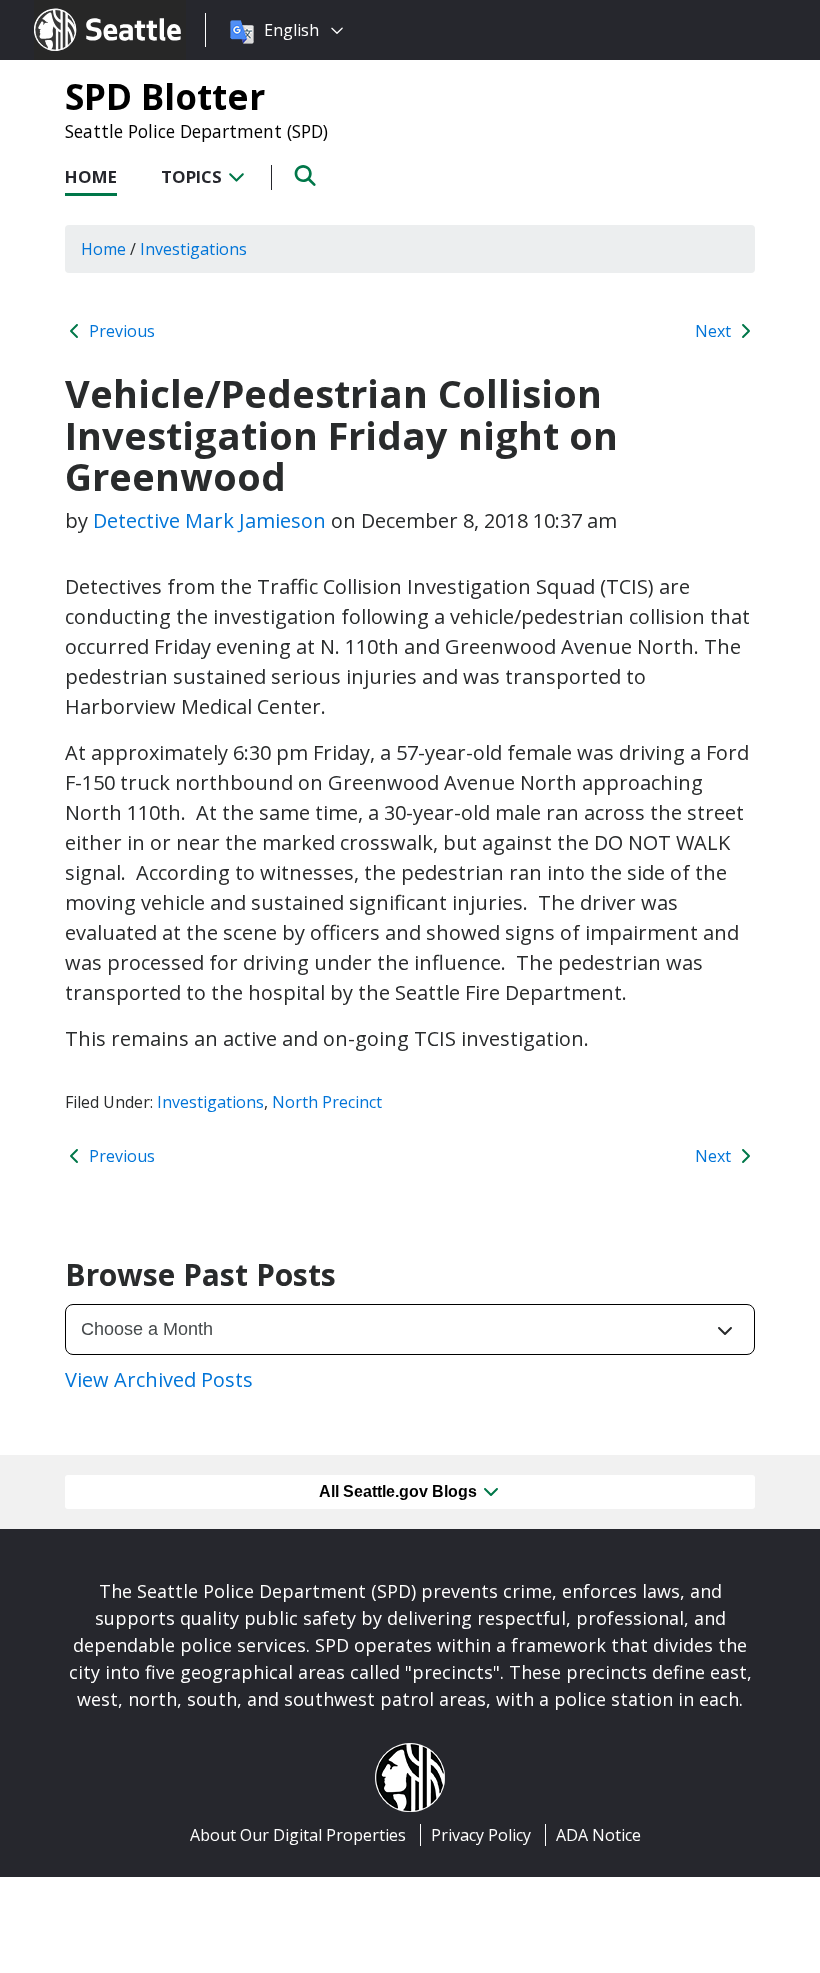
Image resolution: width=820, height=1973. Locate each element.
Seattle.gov (76, 11)
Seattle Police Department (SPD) (196, 131)
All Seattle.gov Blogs (400, 1491)
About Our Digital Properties (298, 1835)
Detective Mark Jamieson (209, 520)
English (291, 30)
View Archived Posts (159, 1379)
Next (715, 331)
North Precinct (327, 1102)
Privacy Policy (481, 1835)
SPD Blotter (165, 96)
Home (91, 176)
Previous (120, 331)
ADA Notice (598, 1835)
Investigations (210, 1102)
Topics (193, 176)
